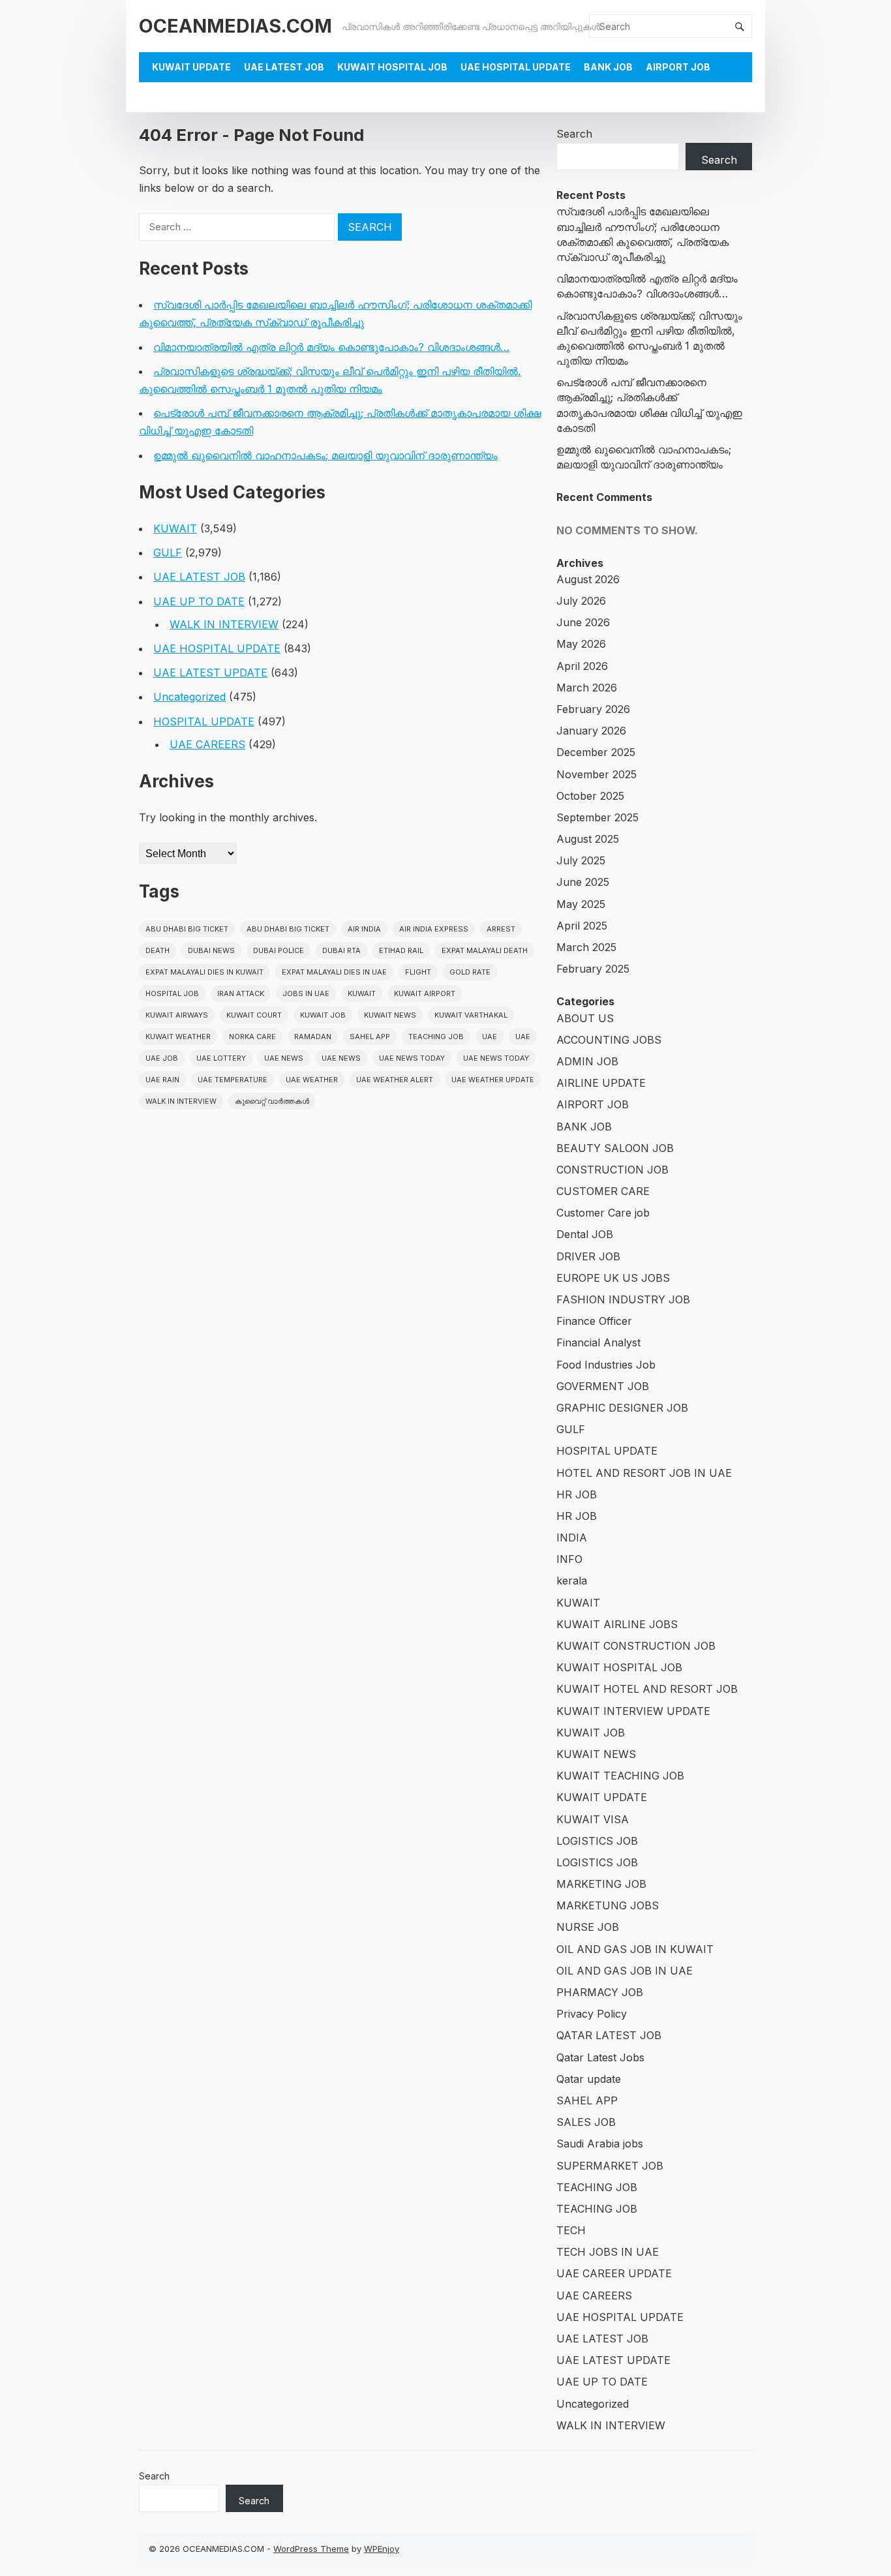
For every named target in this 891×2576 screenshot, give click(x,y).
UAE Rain (162, 1080)
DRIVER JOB (588, 1256)
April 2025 (582, 926)
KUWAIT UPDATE (191, 67)
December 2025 (596, 752)
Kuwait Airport (425, 993)
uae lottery (221, 1058)
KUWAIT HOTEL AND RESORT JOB (647, 1689)
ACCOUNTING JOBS (609, 1040)
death (158, 950)
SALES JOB (586, 2122)
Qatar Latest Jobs (600, 2057)
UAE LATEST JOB (284, 67)
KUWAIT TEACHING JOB (620, 1776)
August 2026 (588, 579)
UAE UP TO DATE (199, 601)
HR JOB (577, 1494)
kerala (572, 1581)
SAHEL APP (587, 2100)
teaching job (436, 1037)
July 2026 (581, 601)
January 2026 (591, 731)
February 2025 (593, 969)
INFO (569, 1559)
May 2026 (581, 644)
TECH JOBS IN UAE (608, 2252)
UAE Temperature (233, 1080)
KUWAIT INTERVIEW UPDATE (633, 1711)
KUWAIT (175, 528)
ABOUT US (585, 1018)
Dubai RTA (341, 950)
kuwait (362, 993)
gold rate (470, 972)
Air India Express (434, 929)
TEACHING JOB (597, 2187)
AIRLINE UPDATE (601, 1083)
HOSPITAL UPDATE (204, 721)
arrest (501, 929)
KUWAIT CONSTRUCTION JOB (636, 1646)
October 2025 (590, 796)
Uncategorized (189, 697)
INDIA (572, 1538)
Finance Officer (594, 1321)
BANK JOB (608, 67)
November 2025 (597, 774)
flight (418, 972)
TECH (571, 2230)
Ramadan (313, 1037)
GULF (168, 553)
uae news (284, 1058)
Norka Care (252, 1037)
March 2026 (587, 688)
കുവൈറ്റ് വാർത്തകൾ (272, 1101)
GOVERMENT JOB (603, 1386)
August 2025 (588, 839)
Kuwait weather (178, 1037)
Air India (364, 929)
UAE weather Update (493, 1080)
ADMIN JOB (587, 1061)
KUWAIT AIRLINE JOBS (617, 1624)
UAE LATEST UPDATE (210, 673)
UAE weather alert (395, 1080)
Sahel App (370, 1037)
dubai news (211, 950)
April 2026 (582, 666)
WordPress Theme (311, 2549)
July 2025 (581, 860)
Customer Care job (603, 1213)
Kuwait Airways (177, 1015)
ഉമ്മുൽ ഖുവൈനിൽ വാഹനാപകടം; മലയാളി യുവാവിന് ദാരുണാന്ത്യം (325, 455)
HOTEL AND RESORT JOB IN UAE (644, 1473)
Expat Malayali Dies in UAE (334, 972)
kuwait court (254, 1015)
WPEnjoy (382, 2549)
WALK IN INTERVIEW (224, 624)
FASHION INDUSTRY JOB (623, 1299)
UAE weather (312, 1080)
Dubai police (279, 950)
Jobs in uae (306, 993)
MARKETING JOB (601, 1884)
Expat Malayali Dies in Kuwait (204, 972)
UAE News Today (412, 1058)
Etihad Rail (401, 950)
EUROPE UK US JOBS (613, 1278)
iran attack (241, 993)
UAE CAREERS (207, 744)
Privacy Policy (592, 2014)
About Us (176, 97)
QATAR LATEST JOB (609, 2035)
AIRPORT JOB (678, 67)
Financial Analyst (598, 1342)
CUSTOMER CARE (603, 1191)
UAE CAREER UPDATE (614, 2273)
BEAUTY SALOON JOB (615, 1148)
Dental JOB (585, 1234)
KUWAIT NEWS (596, 1754)
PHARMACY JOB (600, 1992)
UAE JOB (162, 1058)
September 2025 (597, 817)
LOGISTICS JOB (597, 1841)
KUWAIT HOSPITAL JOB (392, 67)
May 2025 (581, 904)
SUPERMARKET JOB (610, 2166)
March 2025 (586, 947)
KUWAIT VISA (593, 1819)
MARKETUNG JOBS (608, 1905)
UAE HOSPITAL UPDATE (516, 67)
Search (574, 134)
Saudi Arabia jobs (600, 2144)
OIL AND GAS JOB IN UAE (625, 1971)
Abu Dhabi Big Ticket (187, 929)
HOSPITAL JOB (172, 993)
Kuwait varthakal (471, 1015)
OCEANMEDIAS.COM (235, 26)
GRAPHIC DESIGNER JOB (622, 1408)
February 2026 (593, 709)
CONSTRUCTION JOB (612, 1170)
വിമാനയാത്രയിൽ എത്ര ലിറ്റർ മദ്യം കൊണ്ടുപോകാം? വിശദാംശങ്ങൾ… (331, 347)
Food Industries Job (606, 1365)
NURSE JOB (588, 1927)
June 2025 (583, 882)
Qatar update (589, 2079)
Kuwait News (390, 1015)
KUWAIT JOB (591, 1733)
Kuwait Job (323, 1015)
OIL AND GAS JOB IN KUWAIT (635, 1949)
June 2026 (583, 622)
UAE (490, 1037)
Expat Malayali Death (485, 950)
